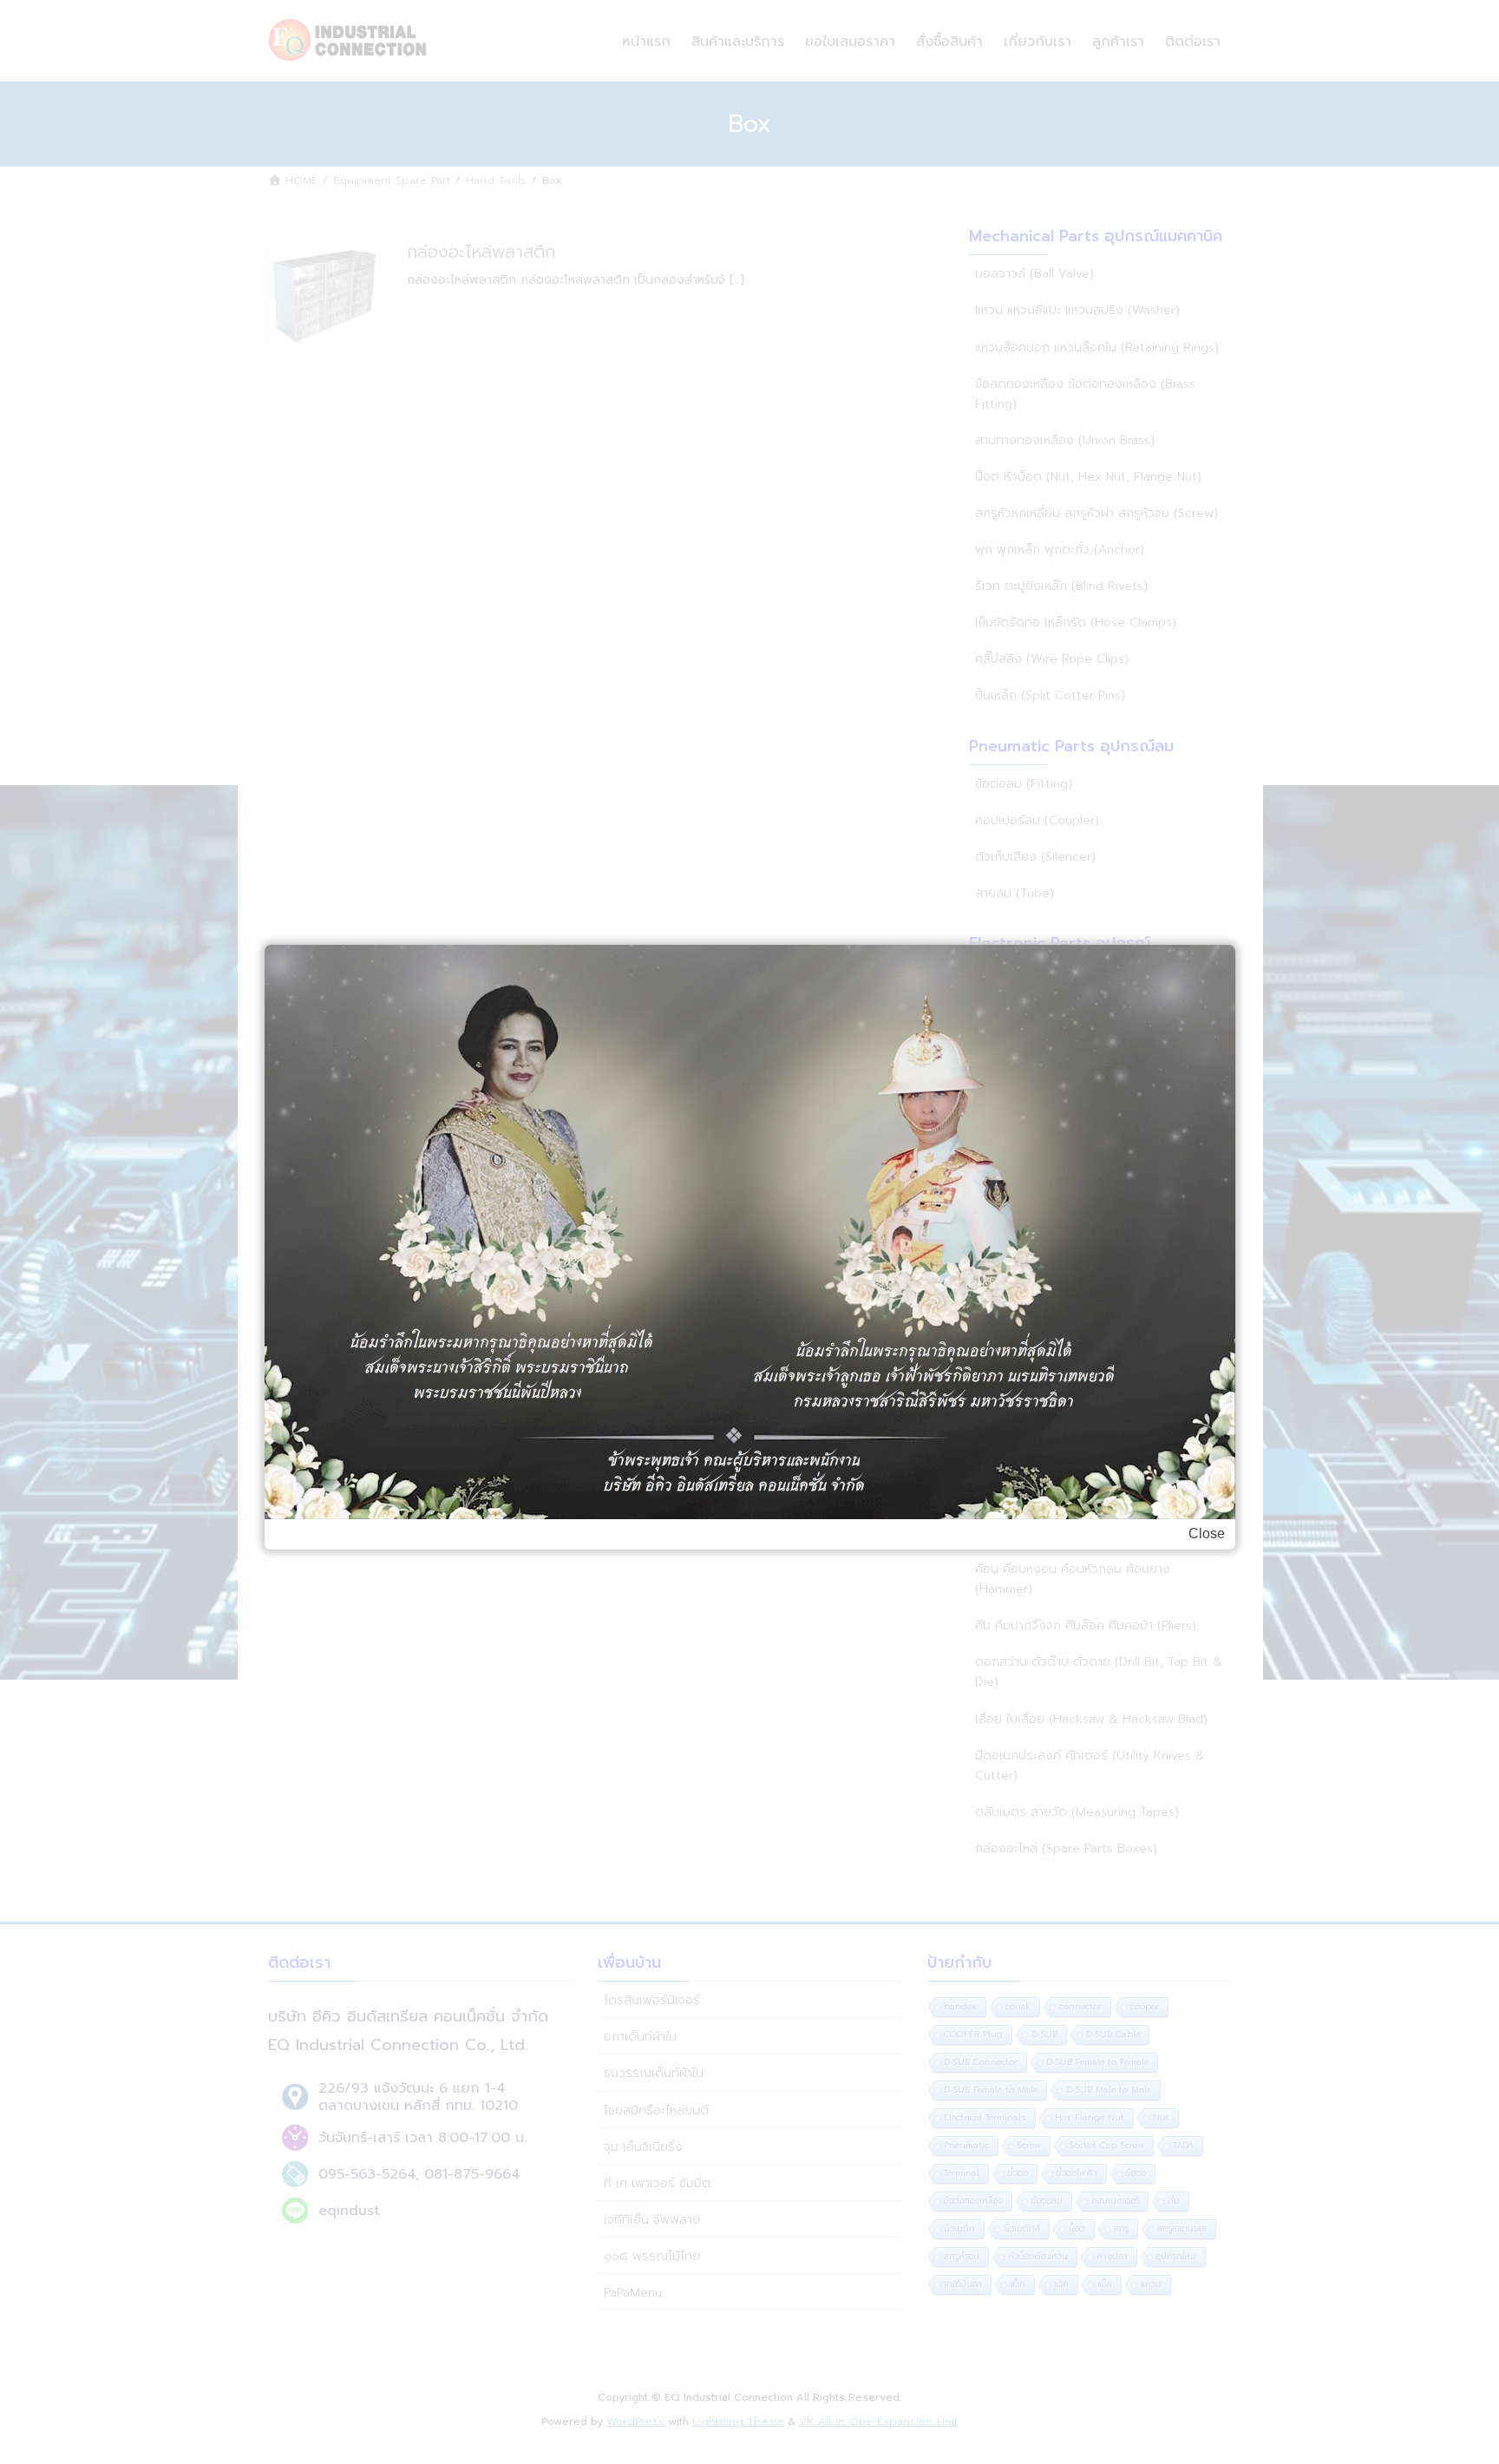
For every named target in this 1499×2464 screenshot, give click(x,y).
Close (1207, 1533)
